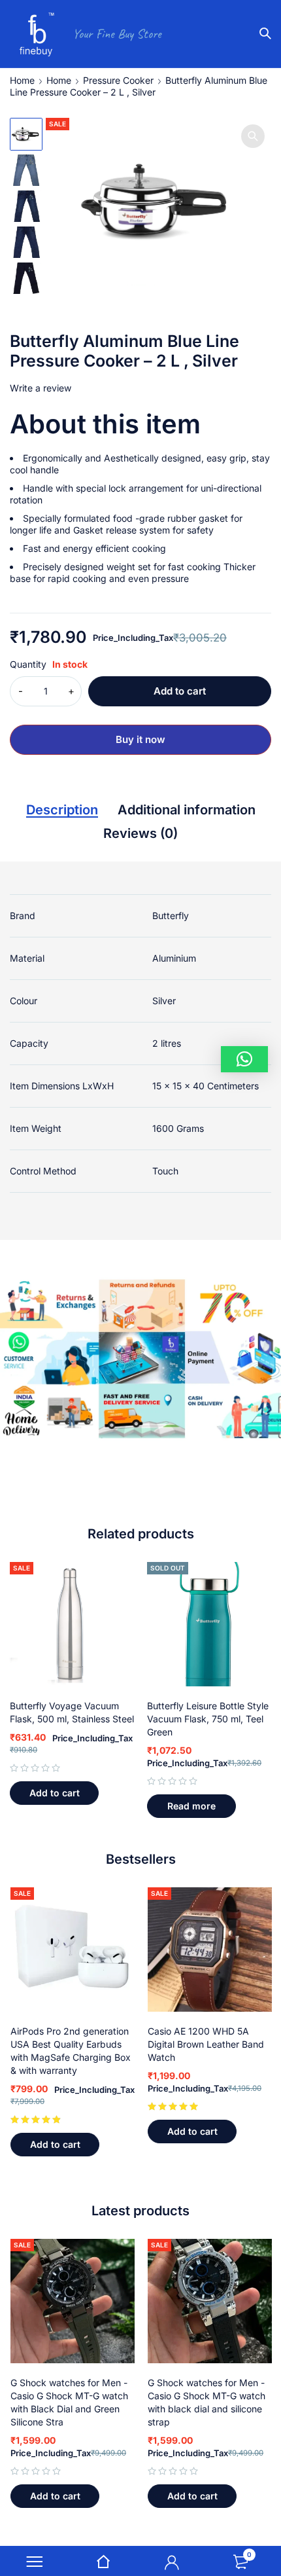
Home (22, 80)
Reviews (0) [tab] (140, 833)
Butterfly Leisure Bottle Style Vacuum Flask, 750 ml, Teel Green (208, 1719)
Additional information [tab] (187, 810)
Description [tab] (62, 810)
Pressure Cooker (118, 80)
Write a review (41, 388)
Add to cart (180, 691)
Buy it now (140, 739)
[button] (253, 136)
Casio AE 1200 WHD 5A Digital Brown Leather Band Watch (206, 2044)
